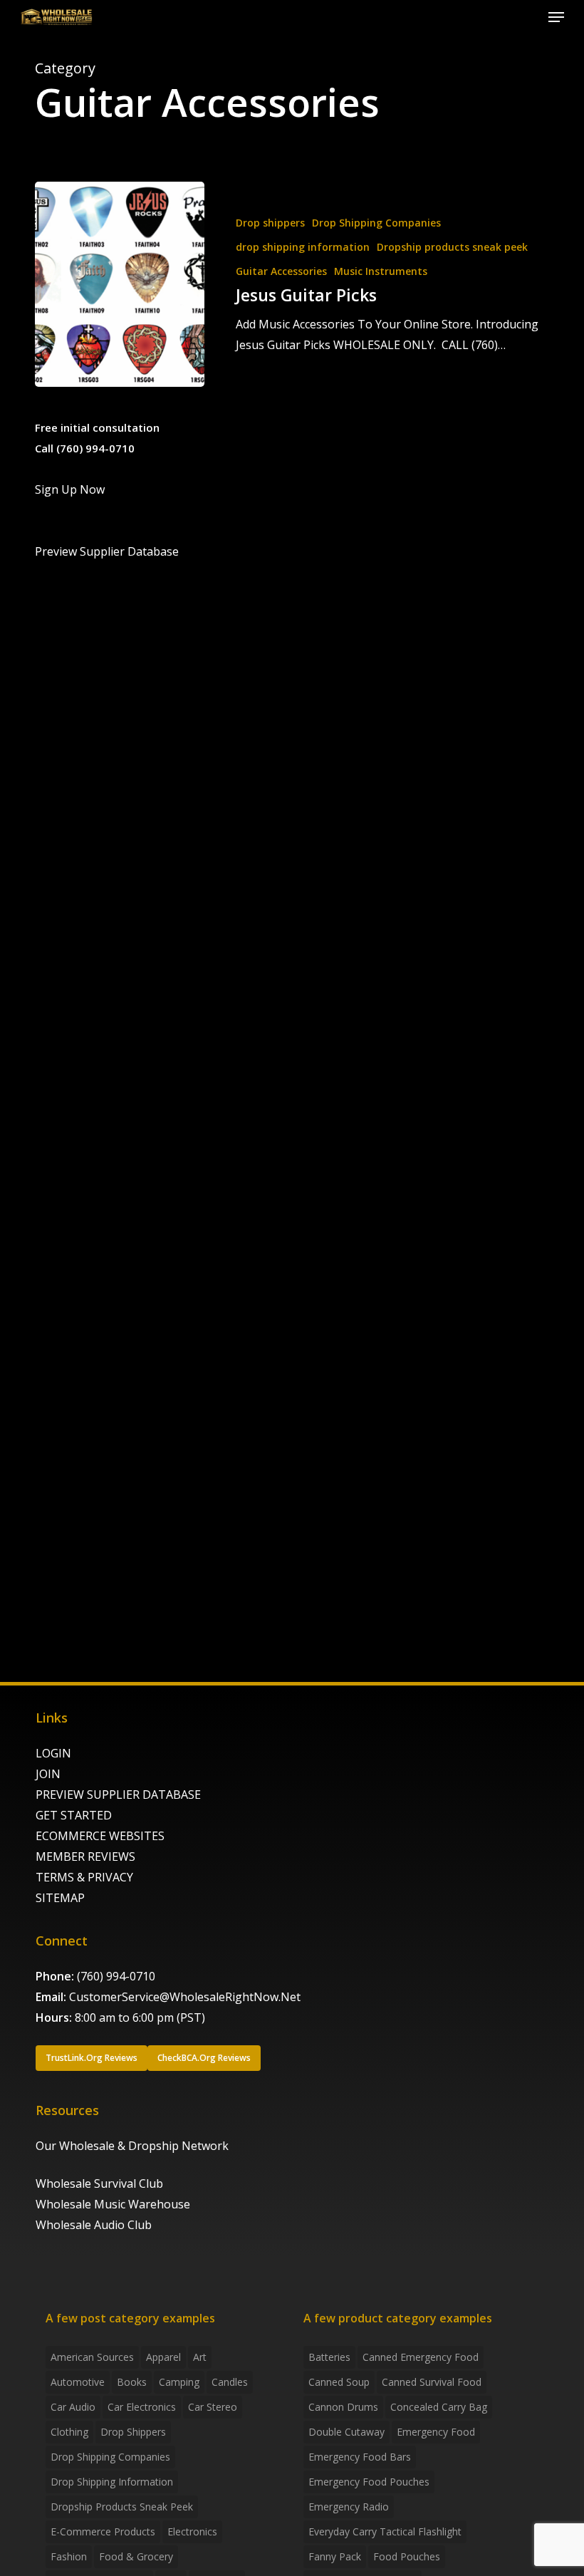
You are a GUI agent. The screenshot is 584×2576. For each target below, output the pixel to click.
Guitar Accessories (281, 271)
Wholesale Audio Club (94, 2225)
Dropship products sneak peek (452, 247)
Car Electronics (142, 2407)
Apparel (163, 2357)
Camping (179, 2382)
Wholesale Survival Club (99, 2183)
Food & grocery (136, 2556)
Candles (230, 2382)
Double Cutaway (346, 2432)
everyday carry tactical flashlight (385, 2531)
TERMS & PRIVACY (84, 1877)
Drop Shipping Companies (376, 223)
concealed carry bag (439, 2407)
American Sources (92, 2357)
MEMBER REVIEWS (85, 1856)
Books (132, 2382)
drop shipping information (303, 247)
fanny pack (335, 2556)
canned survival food (432, 2382)
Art (200, 2357)
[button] (556, 17)
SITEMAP (60, 1898)
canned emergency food (421, 2357)
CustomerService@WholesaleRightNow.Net (185, 1997)
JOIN (48, 1774)
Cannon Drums (343, 2407)
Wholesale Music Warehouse (113, 2204)
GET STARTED (74, 1815)
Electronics (192, 2531)
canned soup (339, 2382)
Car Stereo (213, 2407)
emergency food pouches (369, 2482)
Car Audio (73, 2407)
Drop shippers (270, 223)
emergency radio (349, 2507)
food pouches (407, 2556)
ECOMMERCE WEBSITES (100, 1836)
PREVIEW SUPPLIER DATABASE (118, 1795)
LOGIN (53, 1753)
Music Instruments (381, 271)
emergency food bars (360, 2457)
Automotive (78, 2382)
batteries (329, 2357)
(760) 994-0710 (116, 1976)
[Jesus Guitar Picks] (120, 284)
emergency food (436, 2432)
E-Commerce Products (103, 2531)
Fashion (69, 2556)
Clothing (69, 2432)
